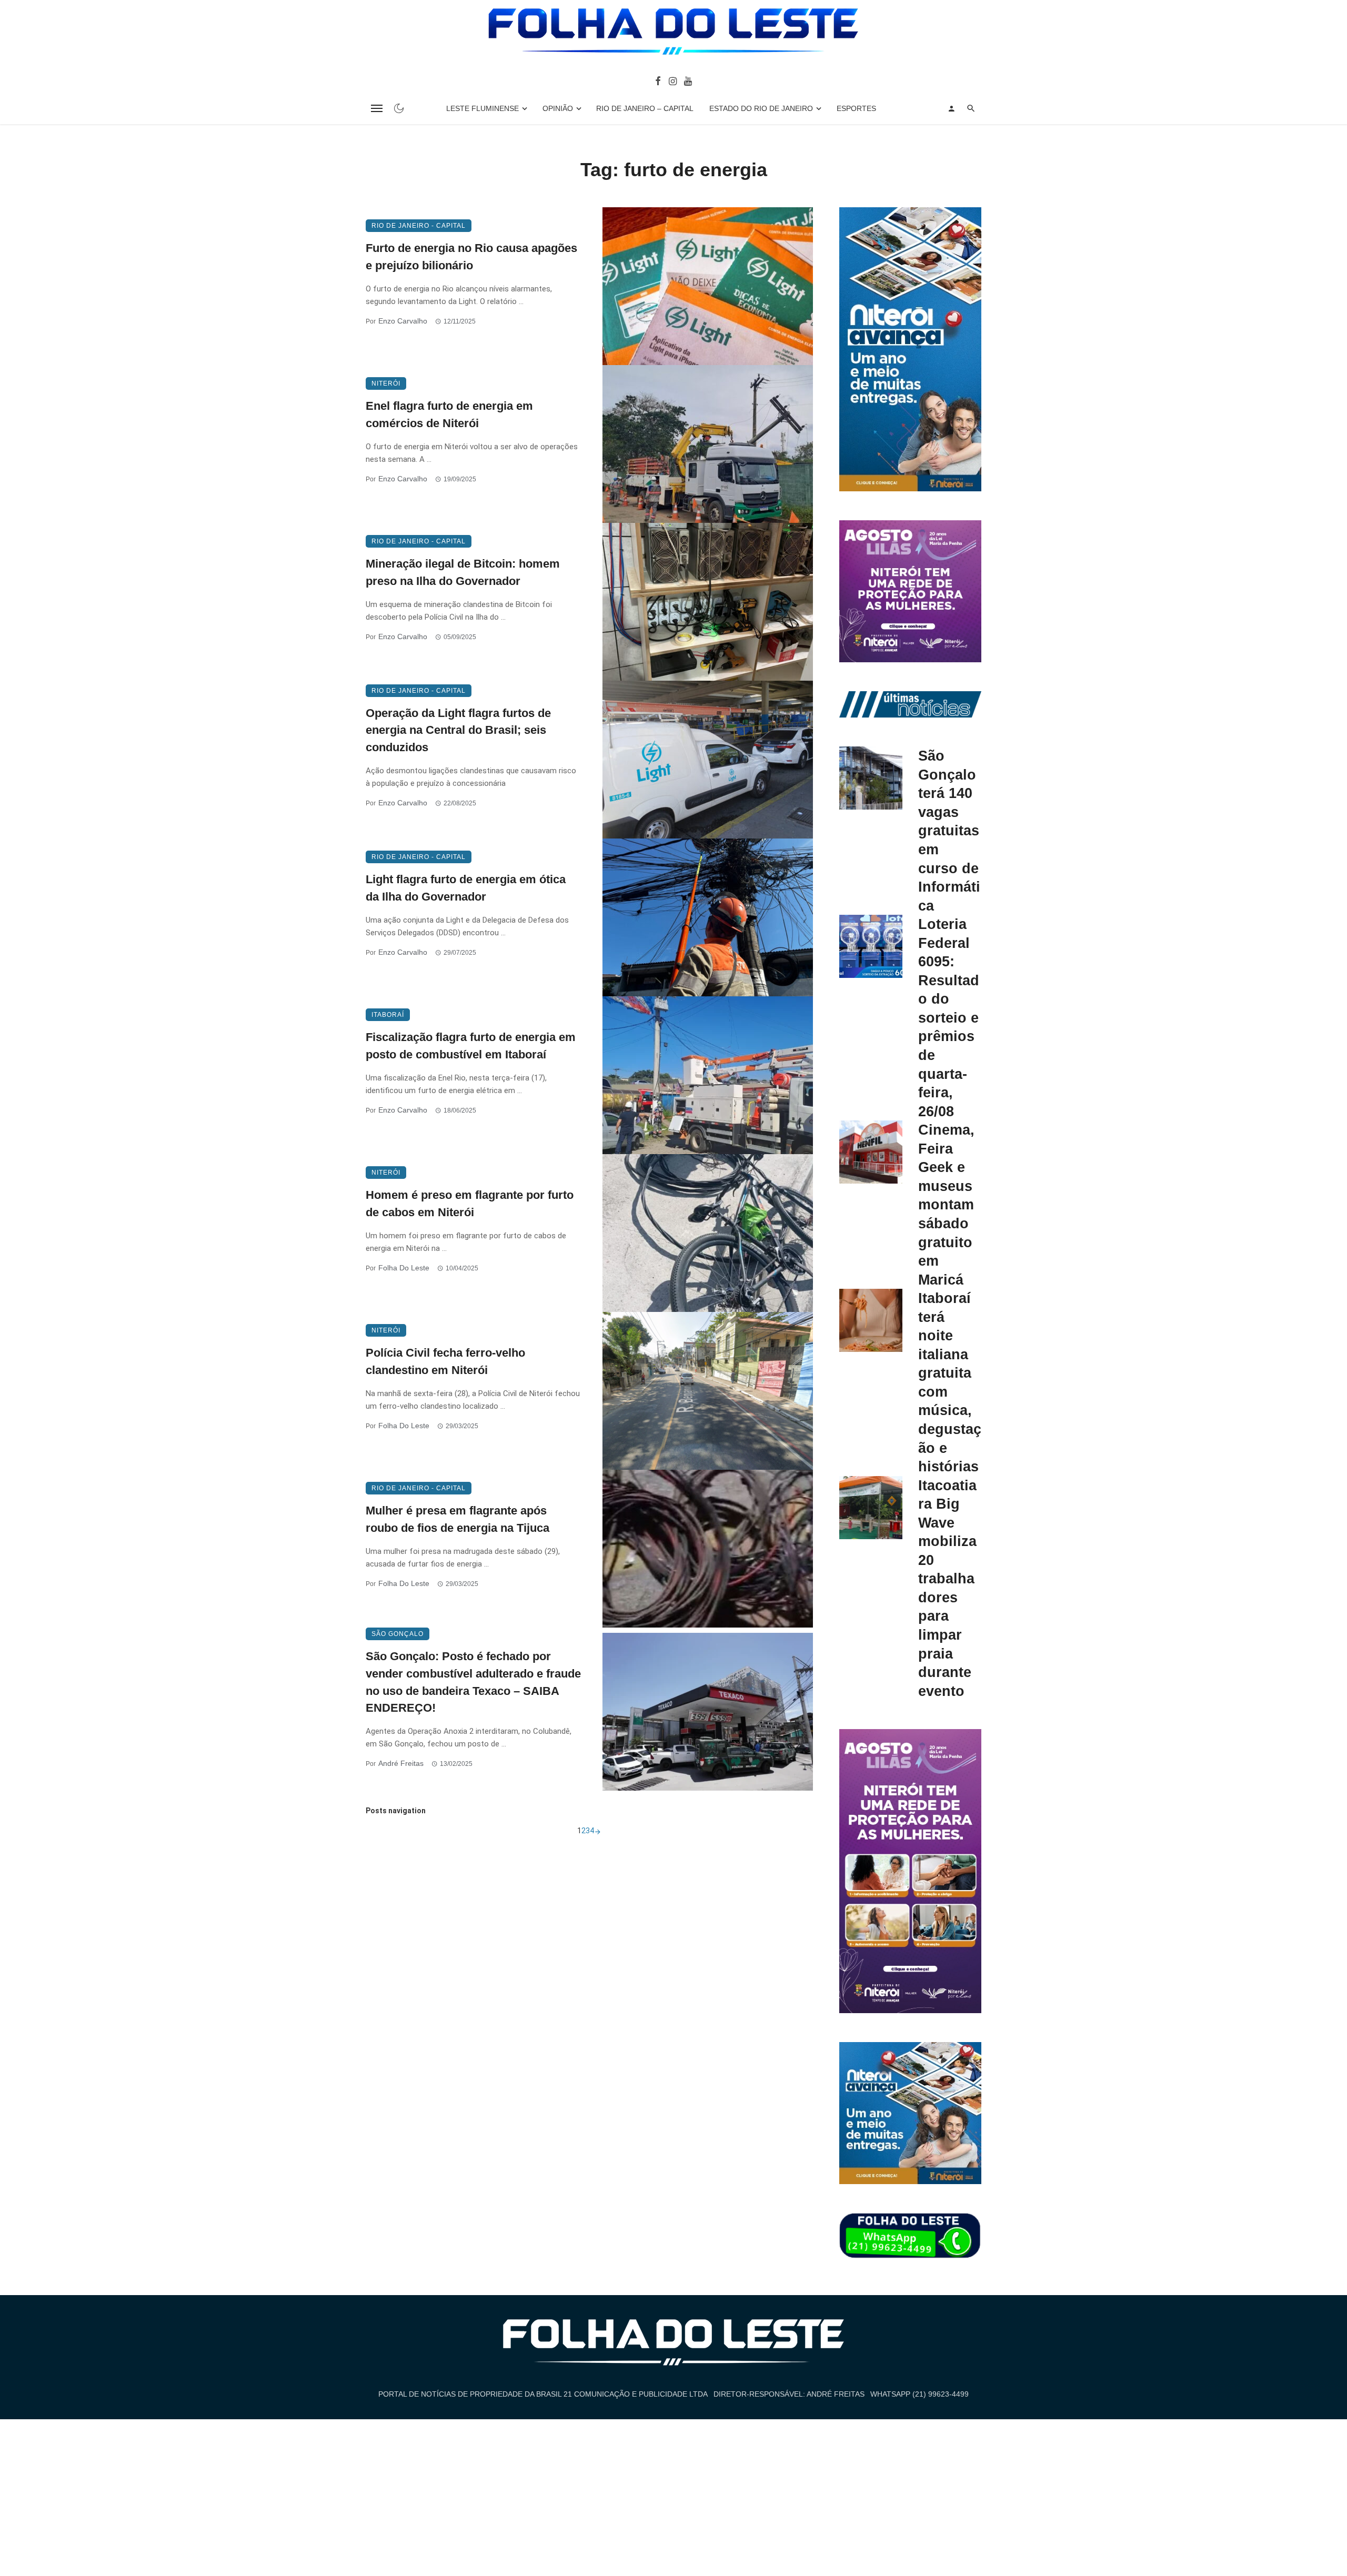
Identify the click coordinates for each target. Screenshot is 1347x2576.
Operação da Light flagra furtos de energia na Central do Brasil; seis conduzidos (458, 730)
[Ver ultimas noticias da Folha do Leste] (910, 704)
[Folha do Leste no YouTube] (688, 80)
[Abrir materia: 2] (598, 1831)
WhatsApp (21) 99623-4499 (919, 2394)
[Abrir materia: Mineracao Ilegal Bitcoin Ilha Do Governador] (708, 602)
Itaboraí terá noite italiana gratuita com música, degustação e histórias (950, 1382)
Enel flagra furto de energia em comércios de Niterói (449, 415)
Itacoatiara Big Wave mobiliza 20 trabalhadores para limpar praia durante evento (947, 1588)
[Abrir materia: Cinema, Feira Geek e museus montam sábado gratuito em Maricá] (871, 1152)
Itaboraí (388, 1015)
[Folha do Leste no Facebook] (658, 80)
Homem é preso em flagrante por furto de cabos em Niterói (470, 1204)
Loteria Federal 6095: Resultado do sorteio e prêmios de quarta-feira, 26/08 (949, 1017)
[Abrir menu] (377, 108)
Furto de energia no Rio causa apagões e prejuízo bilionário (471, 257)
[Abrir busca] (971, 108)
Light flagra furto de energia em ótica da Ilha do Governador (466, 888)
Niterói (386, 383)
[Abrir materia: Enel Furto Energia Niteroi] (708, 444)
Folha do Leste (404, 1268)
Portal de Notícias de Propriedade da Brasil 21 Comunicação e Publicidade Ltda (543, 2394)
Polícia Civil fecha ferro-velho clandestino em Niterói (445, 1361)
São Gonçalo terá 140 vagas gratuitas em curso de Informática (949, 830)
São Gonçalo (398, 1634)
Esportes (856, 108)
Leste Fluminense (482, 108)
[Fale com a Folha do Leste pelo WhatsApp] (910, 2236)
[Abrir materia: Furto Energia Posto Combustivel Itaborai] (708, 1075)
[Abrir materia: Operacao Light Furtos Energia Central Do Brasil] (708, 760)
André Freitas (401, 1763)
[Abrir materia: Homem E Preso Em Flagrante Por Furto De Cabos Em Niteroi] (708, 1233)
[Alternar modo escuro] (399, 108)
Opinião (558, 108)
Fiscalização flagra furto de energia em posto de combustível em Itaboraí (471, 1046)
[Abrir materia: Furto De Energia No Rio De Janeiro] (708, 286)
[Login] (951, 108)
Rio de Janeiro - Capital (419, 226)
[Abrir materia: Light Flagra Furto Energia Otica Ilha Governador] (708, 917)
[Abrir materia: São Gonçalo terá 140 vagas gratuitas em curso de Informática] (871, 778)
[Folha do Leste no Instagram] (672, 80)
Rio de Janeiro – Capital (645, 108)
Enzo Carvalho (403, 321)
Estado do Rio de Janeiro (761, 108)
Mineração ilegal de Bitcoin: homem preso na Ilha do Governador (463, 572)
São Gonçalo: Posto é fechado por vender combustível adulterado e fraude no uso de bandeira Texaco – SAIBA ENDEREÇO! (473, 1682)
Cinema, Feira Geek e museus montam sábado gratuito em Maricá (946, 1204)
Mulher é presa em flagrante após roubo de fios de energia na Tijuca (458, 1519)
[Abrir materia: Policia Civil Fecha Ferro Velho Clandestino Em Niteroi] (708, 1391)
